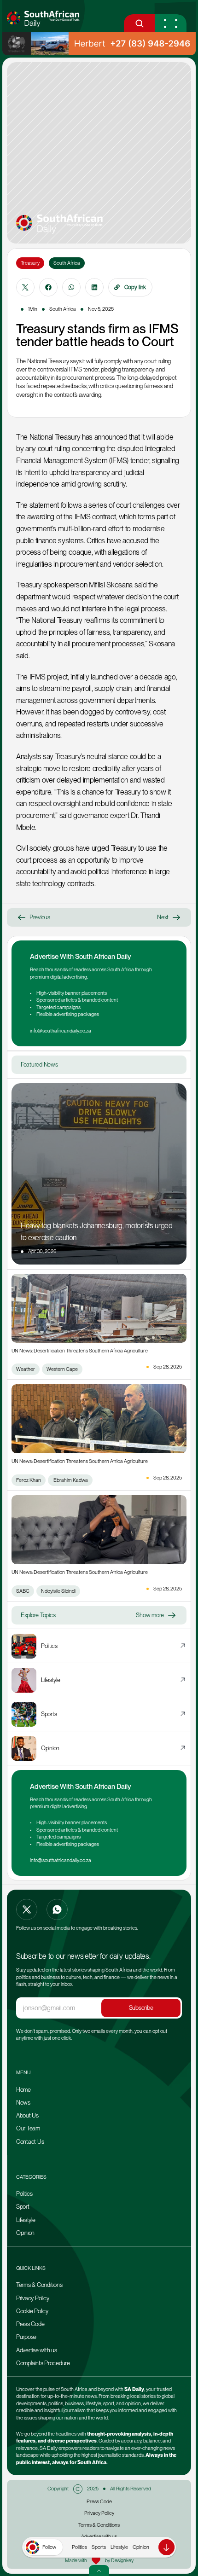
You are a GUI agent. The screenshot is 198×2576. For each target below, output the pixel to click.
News (23, 2103)
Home (23, 2090)
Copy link (135, 287)
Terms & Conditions (39, 2285)
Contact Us (30, 2142)
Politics (79, 2547)
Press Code (30, 2324)
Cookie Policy (32, 2311)
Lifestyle (119, 2547)
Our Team (29, 2128)
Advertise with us (37, 2350)
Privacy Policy (32, 2298)
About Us (27, 2115)
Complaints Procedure (43, 2363)
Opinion (141, 2547)
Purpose (26, 2337)
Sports (99, 2547)
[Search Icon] (139, 23)
